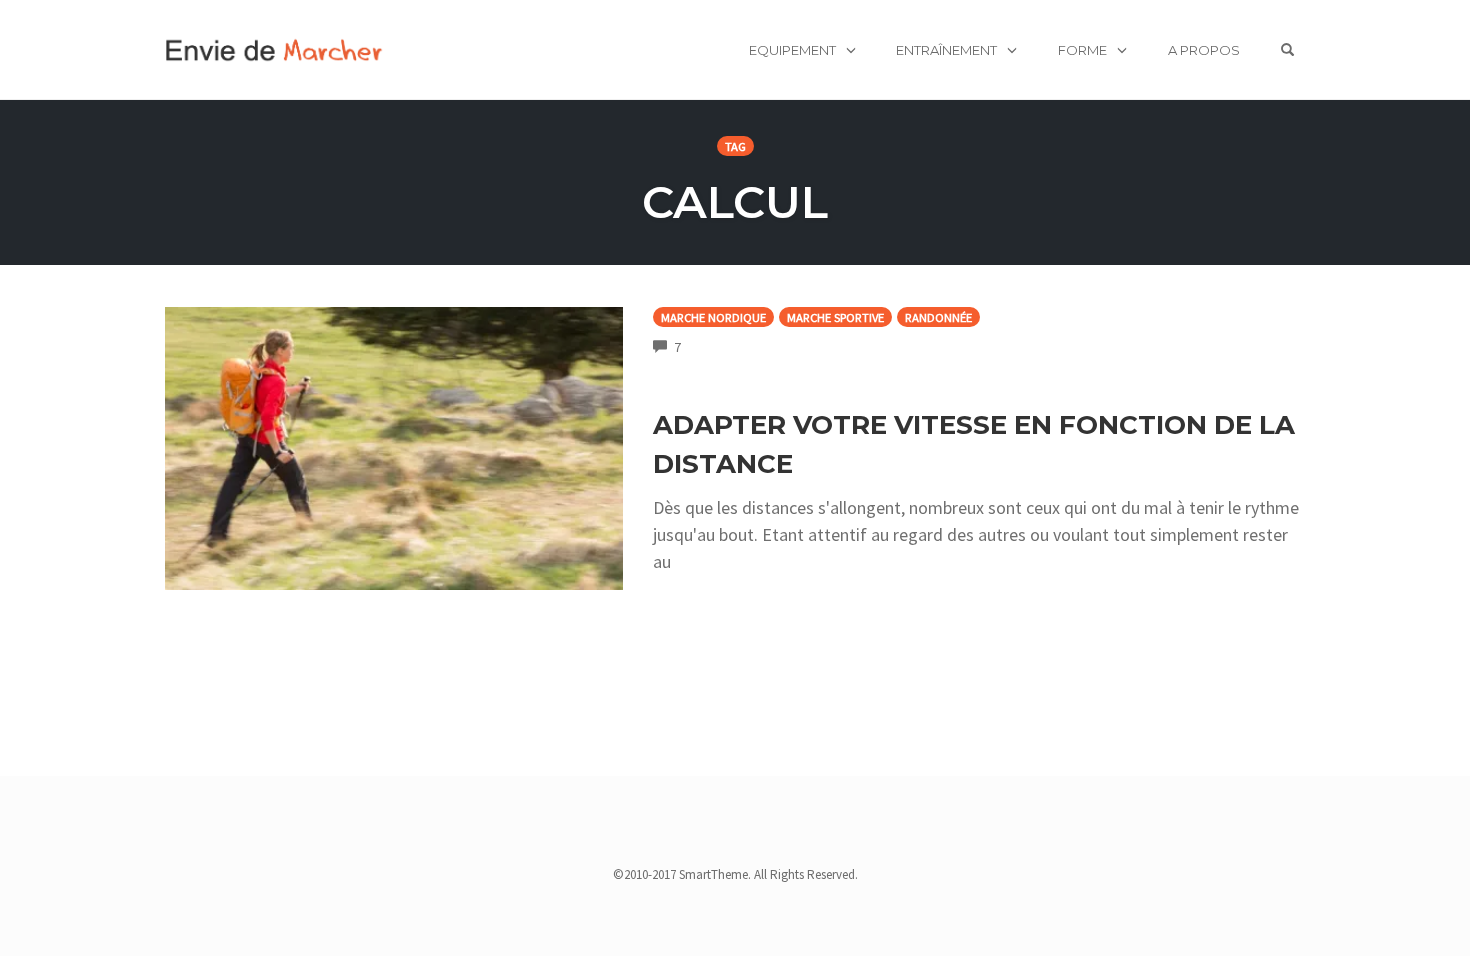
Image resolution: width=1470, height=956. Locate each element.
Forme (1082, 50)
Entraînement (946, 50)
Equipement (792, 50)
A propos (1204, 50)
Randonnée (938, 317)
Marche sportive (835, 317)
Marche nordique (713, 317)
